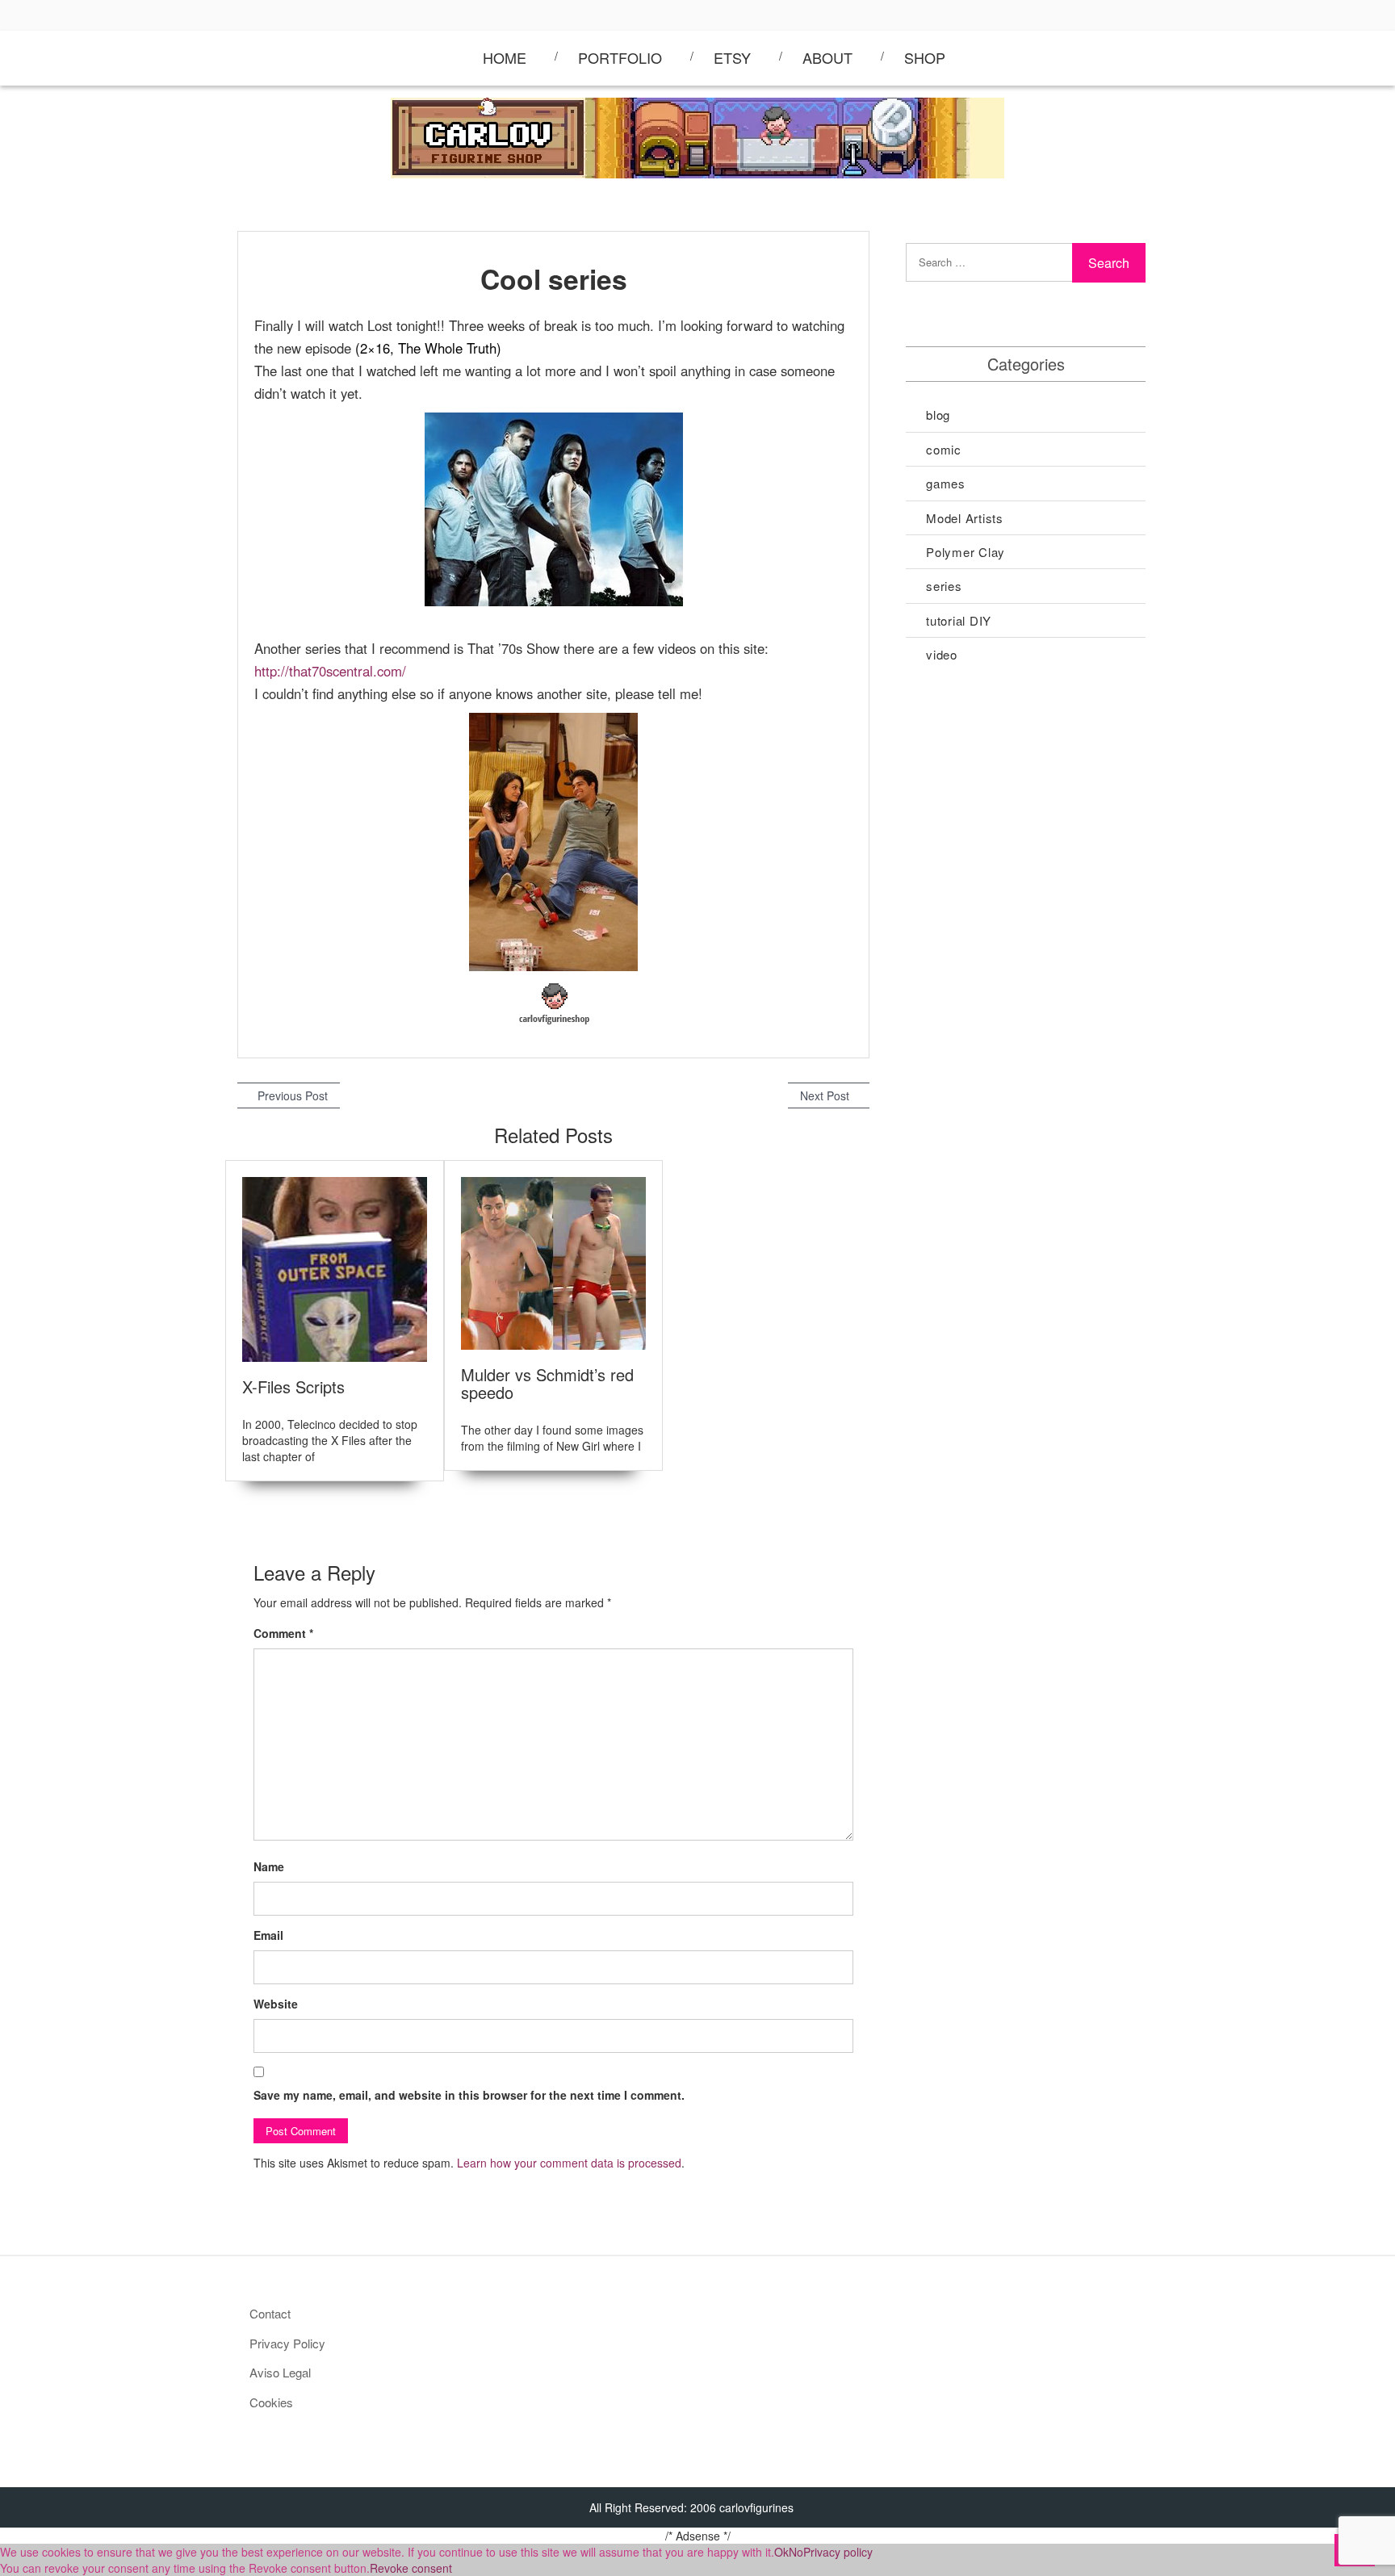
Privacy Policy (287, 2343)
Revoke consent (411, 2568)
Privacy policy (838, 2552)
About (827, 57)
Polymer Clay (966, 552)
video (942, 654)
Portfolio (620, 57)
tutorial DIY (959, 620)
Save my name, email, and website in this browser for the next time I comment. (469, 2095)
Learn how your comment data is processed (569, 2163)
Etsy (732, 57)
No (796, 2552)
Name (269, 1866)
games (946, 483)
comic (944, 449)
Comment (283, 1633)
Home (505, 57)
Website (276, 2004)
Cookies (271, 2402)
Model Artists (965, 518)
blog (938, 415)
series (944, 586)
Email (268, 1935)
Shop (925, 57)
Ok (781, 2552)
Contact (270, 2313)
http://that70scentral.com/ (330, 671)
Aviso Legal (280, 2372)
